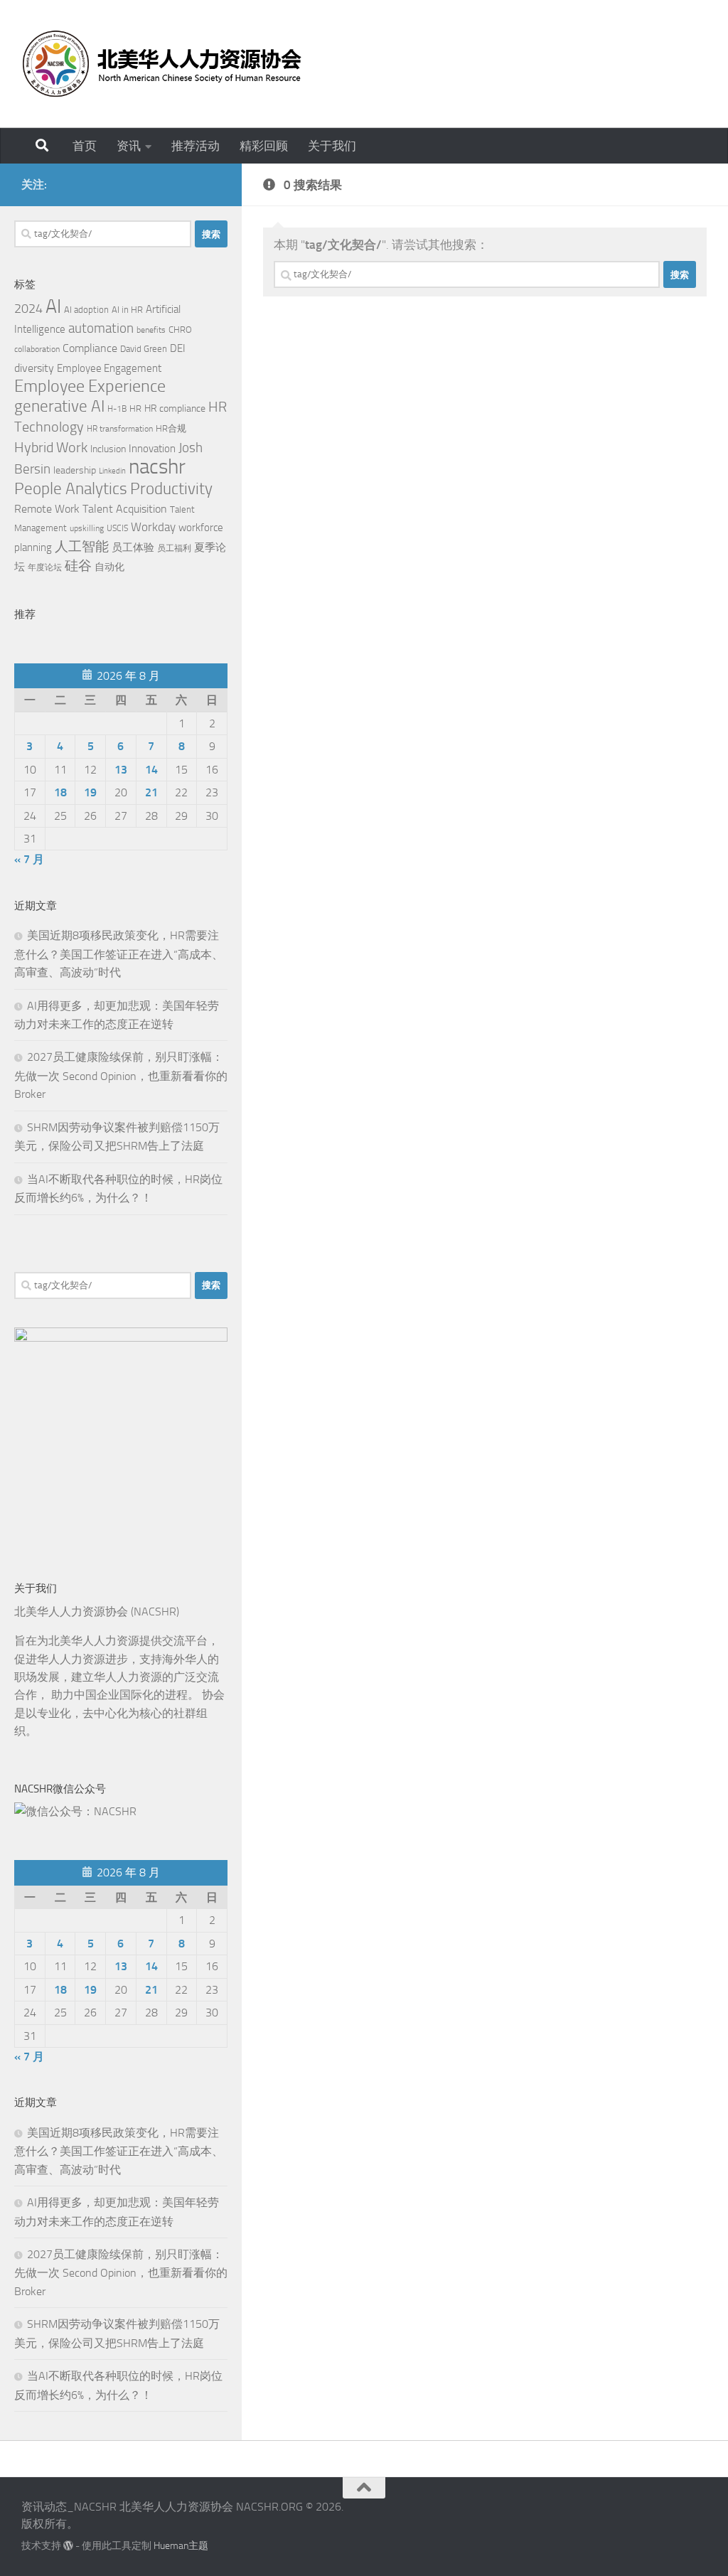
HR (135, 408)
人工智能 (82, 547)
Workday (153, 527)
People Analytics (71, 489)
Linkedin (112, 471)
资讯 (129, 146)
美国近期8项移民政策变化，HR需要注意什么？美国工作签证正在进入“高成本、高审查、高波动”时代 (119, 954)
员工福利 (174, 548)
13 (121, 770)
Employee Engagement (109, 368)
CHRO (180, 330)
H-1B (117, 409)
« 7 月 (29, 859)
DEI (178, 348)
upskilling (87, 528)
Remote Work (47, 509)
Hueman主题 (181, 2546)
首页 (85, 146)
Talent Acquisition (125, 509)
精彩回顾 (264, 146)
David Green (144, 349)
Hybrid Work (51, 447)
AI (53, 306)
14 (151, 770)
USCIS (117, 528)
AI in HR (127, 310)
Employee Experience (90, 386)
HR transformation (120, 429)
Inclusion (108, 449)
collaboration (37, 349)
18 (60, 792)
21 (151, 792)
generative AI (59, 406)
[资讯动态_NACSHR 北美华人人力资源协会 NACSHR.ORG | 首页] (161, 64)
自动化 (109, 567)
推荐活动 (196, 146)
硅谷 (78, 566)
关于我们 (332, 146)
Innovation (152, 449)
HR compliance (175, 408)
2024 (28, 309)
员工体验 (133, 547)
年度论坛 (45, 567)
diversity (34, 368)
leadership (75, 470)
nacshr (157, 467)
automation (101, 328)
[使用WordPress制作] (68, 2545)
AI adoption (86, 310)
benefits (151, 330)
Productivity (171, 489)
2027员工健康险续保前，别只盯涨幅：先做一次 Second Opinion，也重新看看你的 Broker (121, 1075)
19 (90, 792)
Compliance (90, 348)
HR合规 (171, 428)
